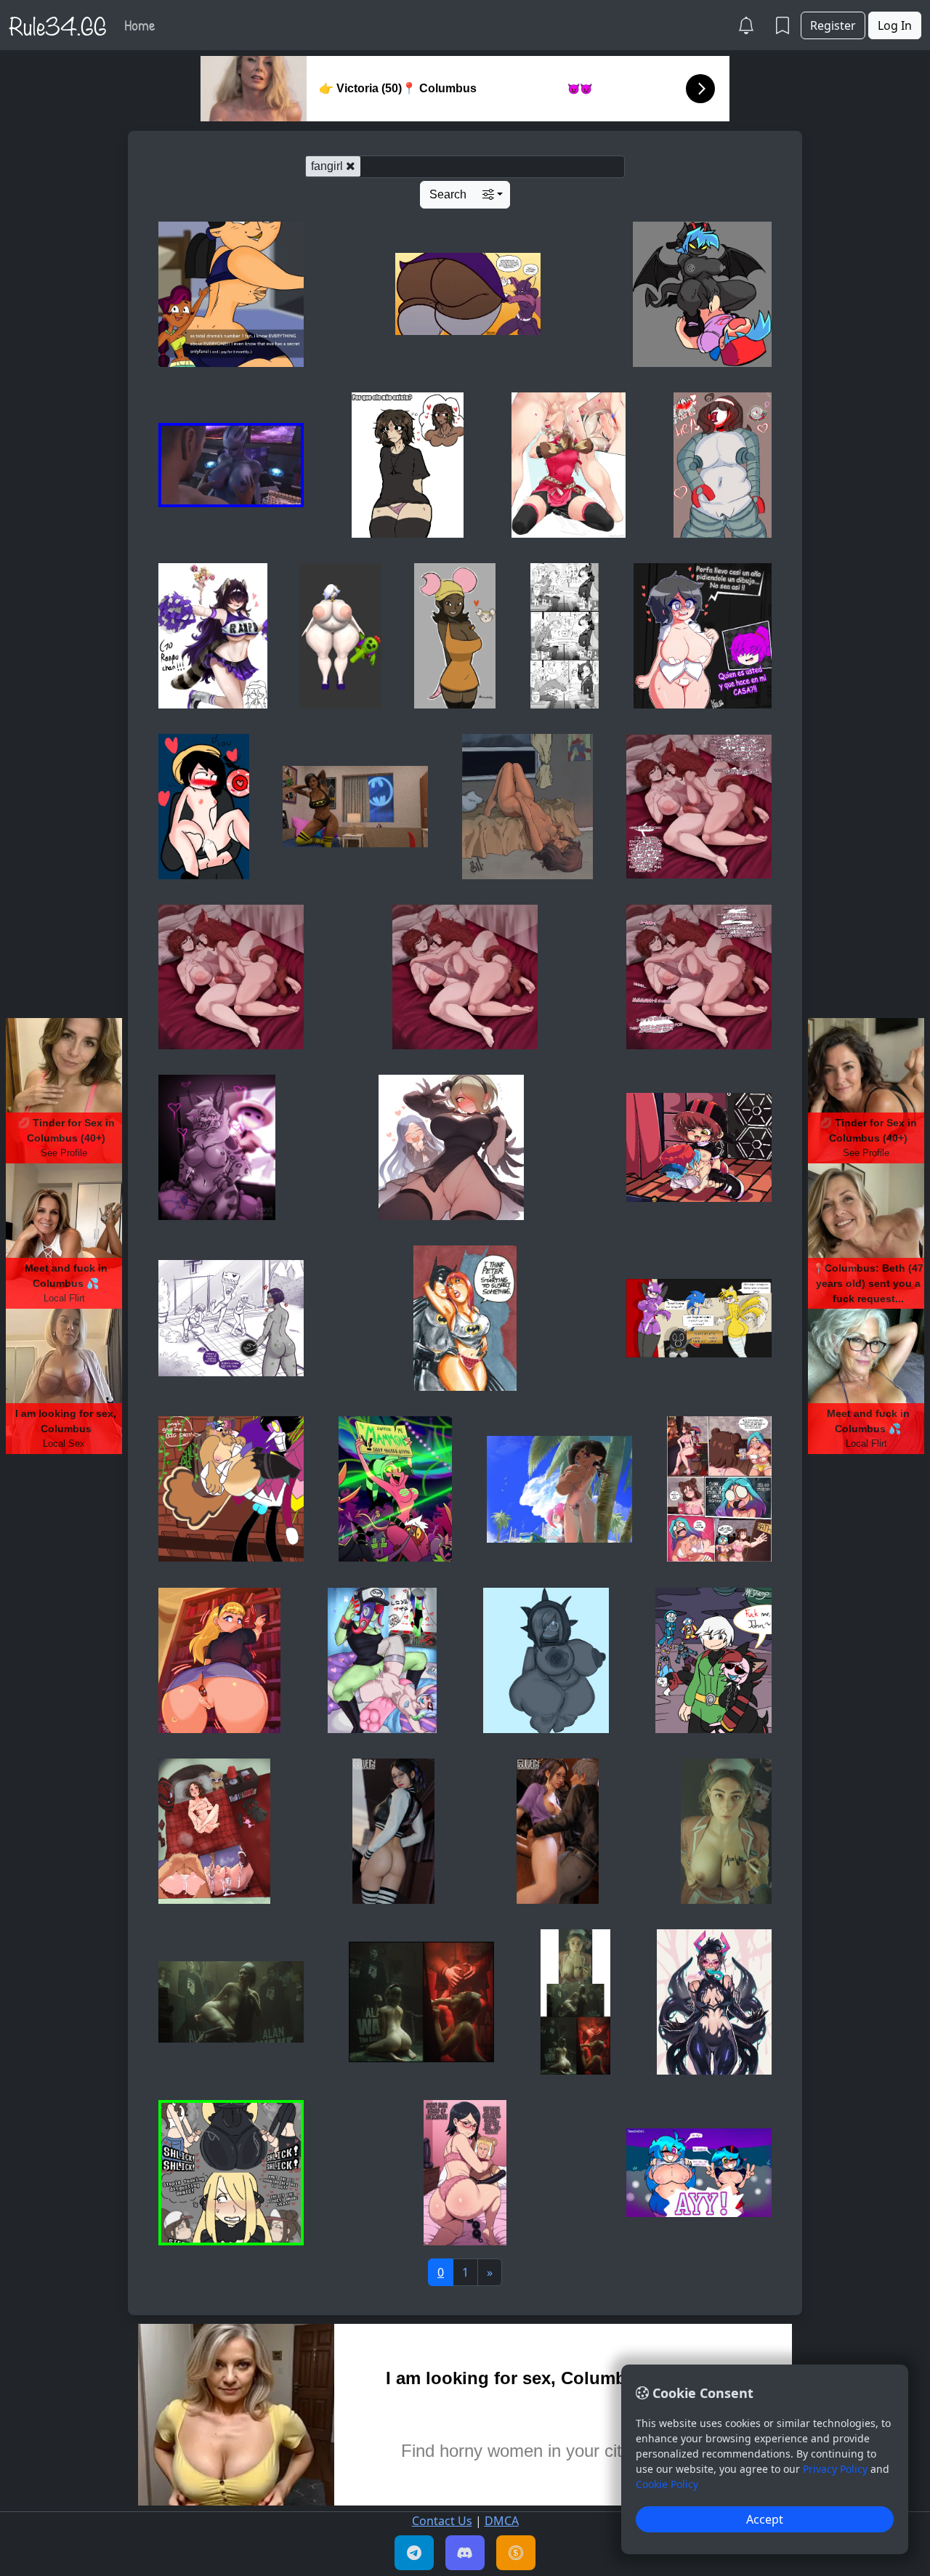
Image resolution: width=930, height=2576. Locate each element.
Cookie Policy (667, 2484)
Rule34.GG (58, 25)
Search (448, 194)
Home (140, 25)
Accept (765, 2519)
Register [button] (833, 25)
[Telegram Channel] (414, 2553)
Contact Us (442, 2521)
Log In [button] (895, 25)
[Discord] (465, 2553)
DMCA (502, 2521)
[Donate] (516, 2553)
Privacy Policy (835, 2469)
